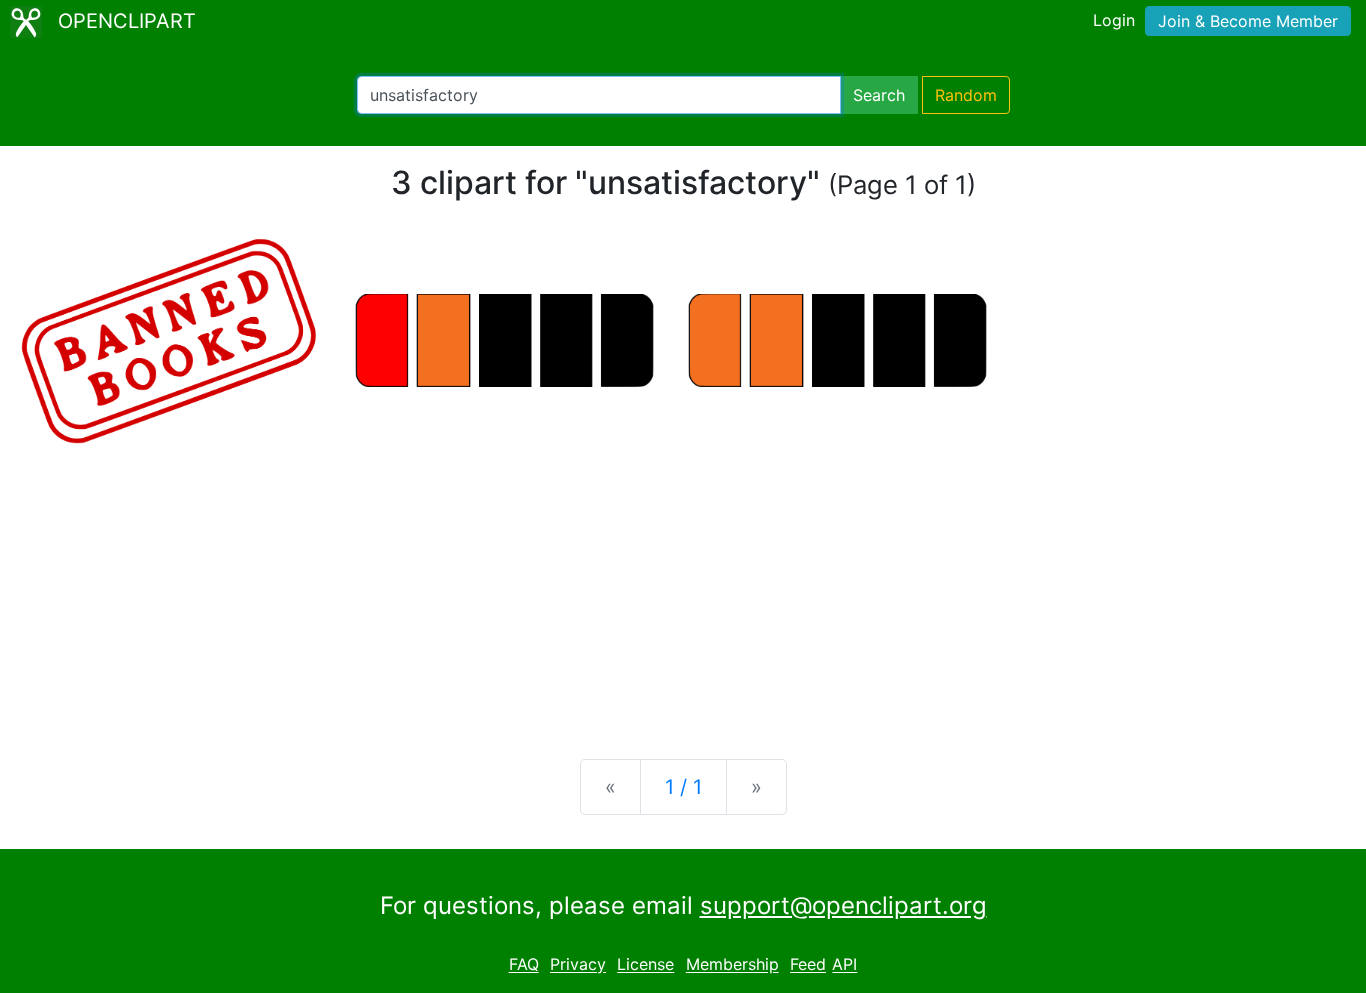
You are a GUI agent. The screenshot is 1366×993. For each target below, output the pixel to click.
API (844, 965)
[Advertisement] (683, 587)
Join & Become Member (1248, 21)
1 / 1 (683, 787)
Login (1114, 20)
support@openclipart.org (843, 905)
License (645, 965)
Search (879, 95)
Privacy (578, 965)
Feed (808, 965)
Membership (732, 965)
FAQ (524, 965)
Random (966, 95)
